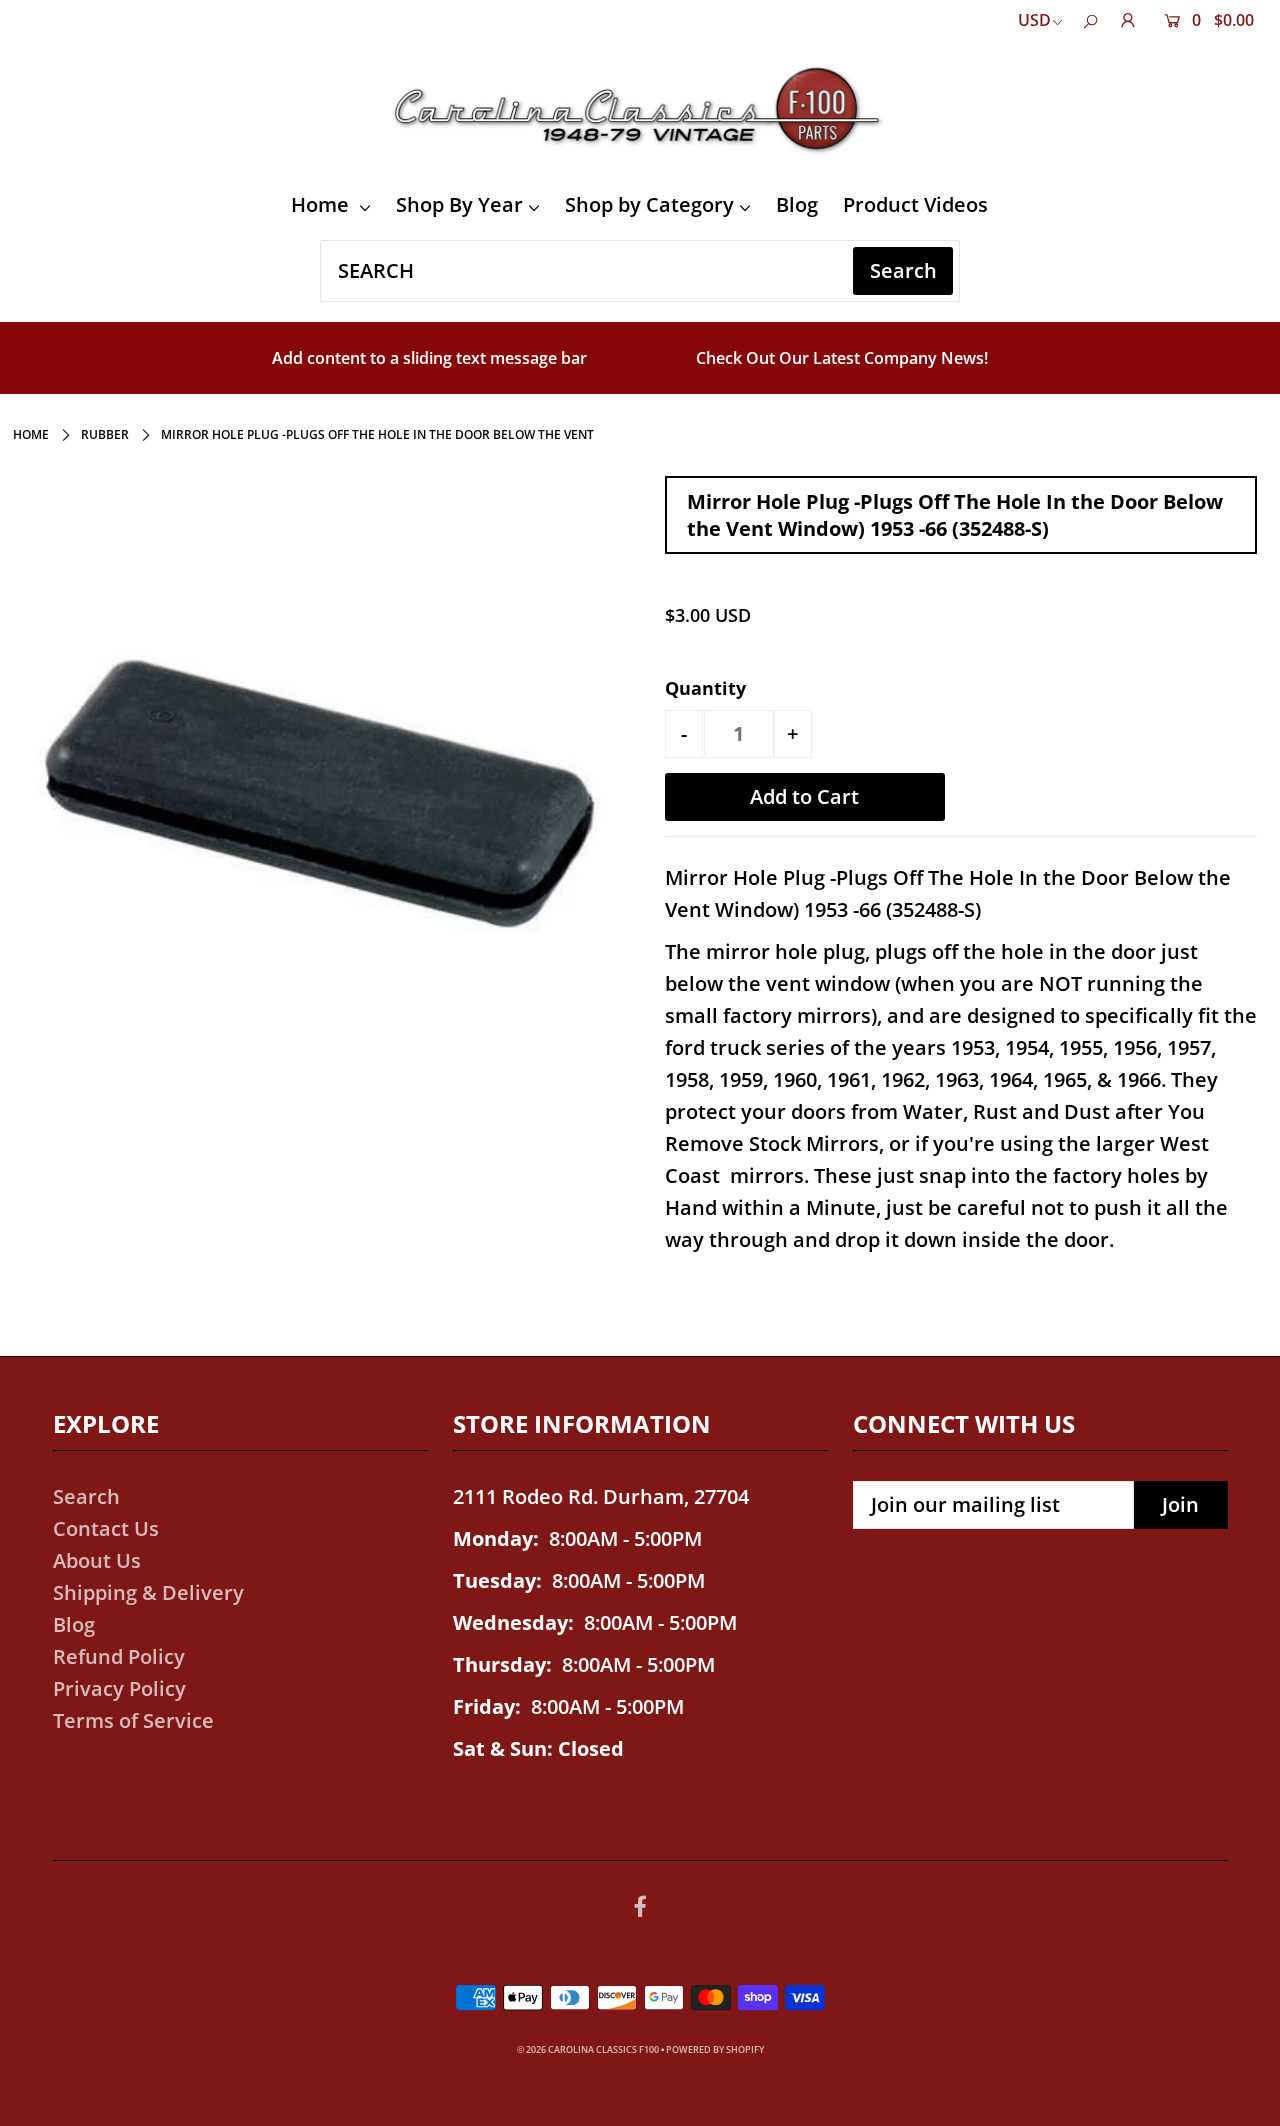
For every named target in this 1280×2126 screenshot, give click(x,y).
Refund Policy (119, 1656)
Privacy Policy (119, 1688)
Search (86, 1496)
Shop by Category (649, 204)
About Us (97, 1560)
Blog (797, 204)
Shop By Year (459, 204)
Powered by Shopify (715, 2049)
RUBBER (105, 434)
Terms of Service (133, 1720)
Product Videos (915, 204)
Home (322, 204)
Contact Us (106, 1528)
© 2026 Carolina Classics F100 (588, 2049)
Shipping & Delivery (148, 1592)
